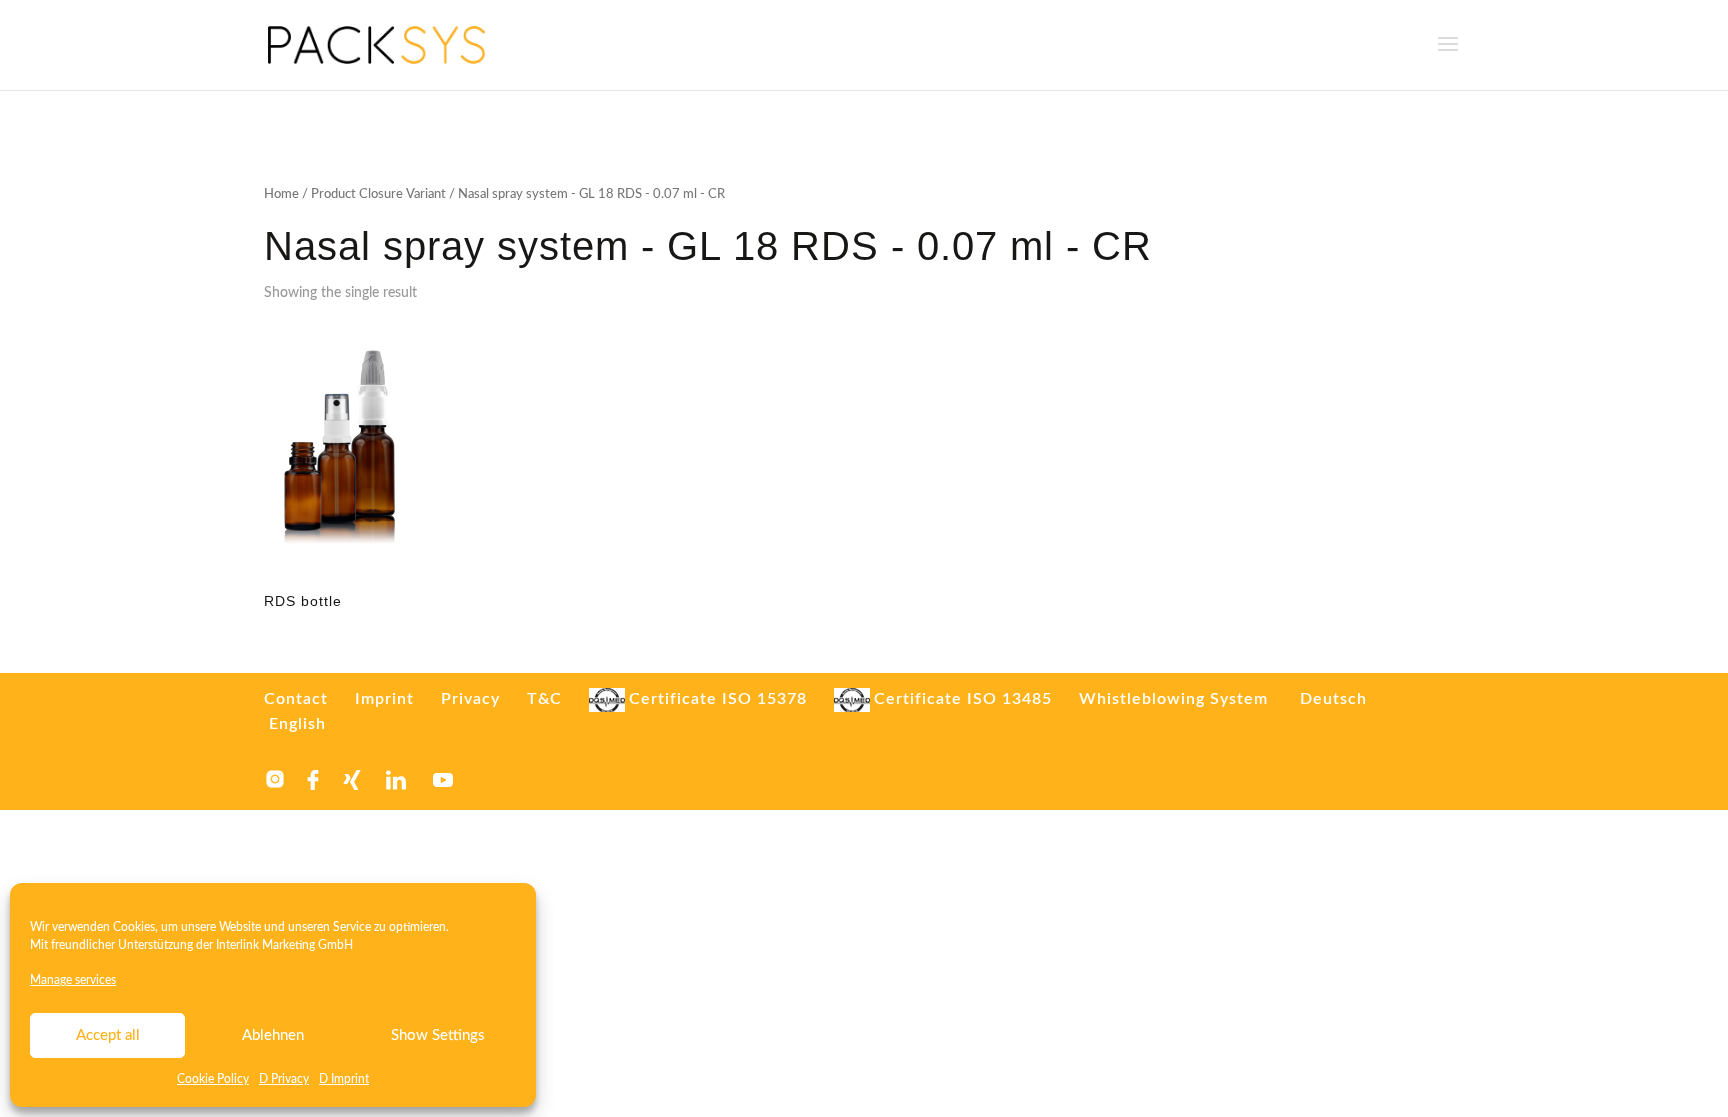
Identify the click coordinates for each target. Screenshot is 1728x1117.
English (297, 724)
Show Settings (438, 1035)
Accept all (108, 1035)
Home (281, 194)
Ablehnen (273, 1035)
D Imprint (344, 1079)
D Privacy (284, 1079)
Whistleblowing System (1173, 699)
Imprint (384, 699)
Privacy (470, 699)
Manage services (73, 980)
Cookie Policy (213, 1079)
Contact (296, 699)
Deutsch (1333, 699)
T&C (544, 699)
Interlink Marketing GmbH (284, 945)
